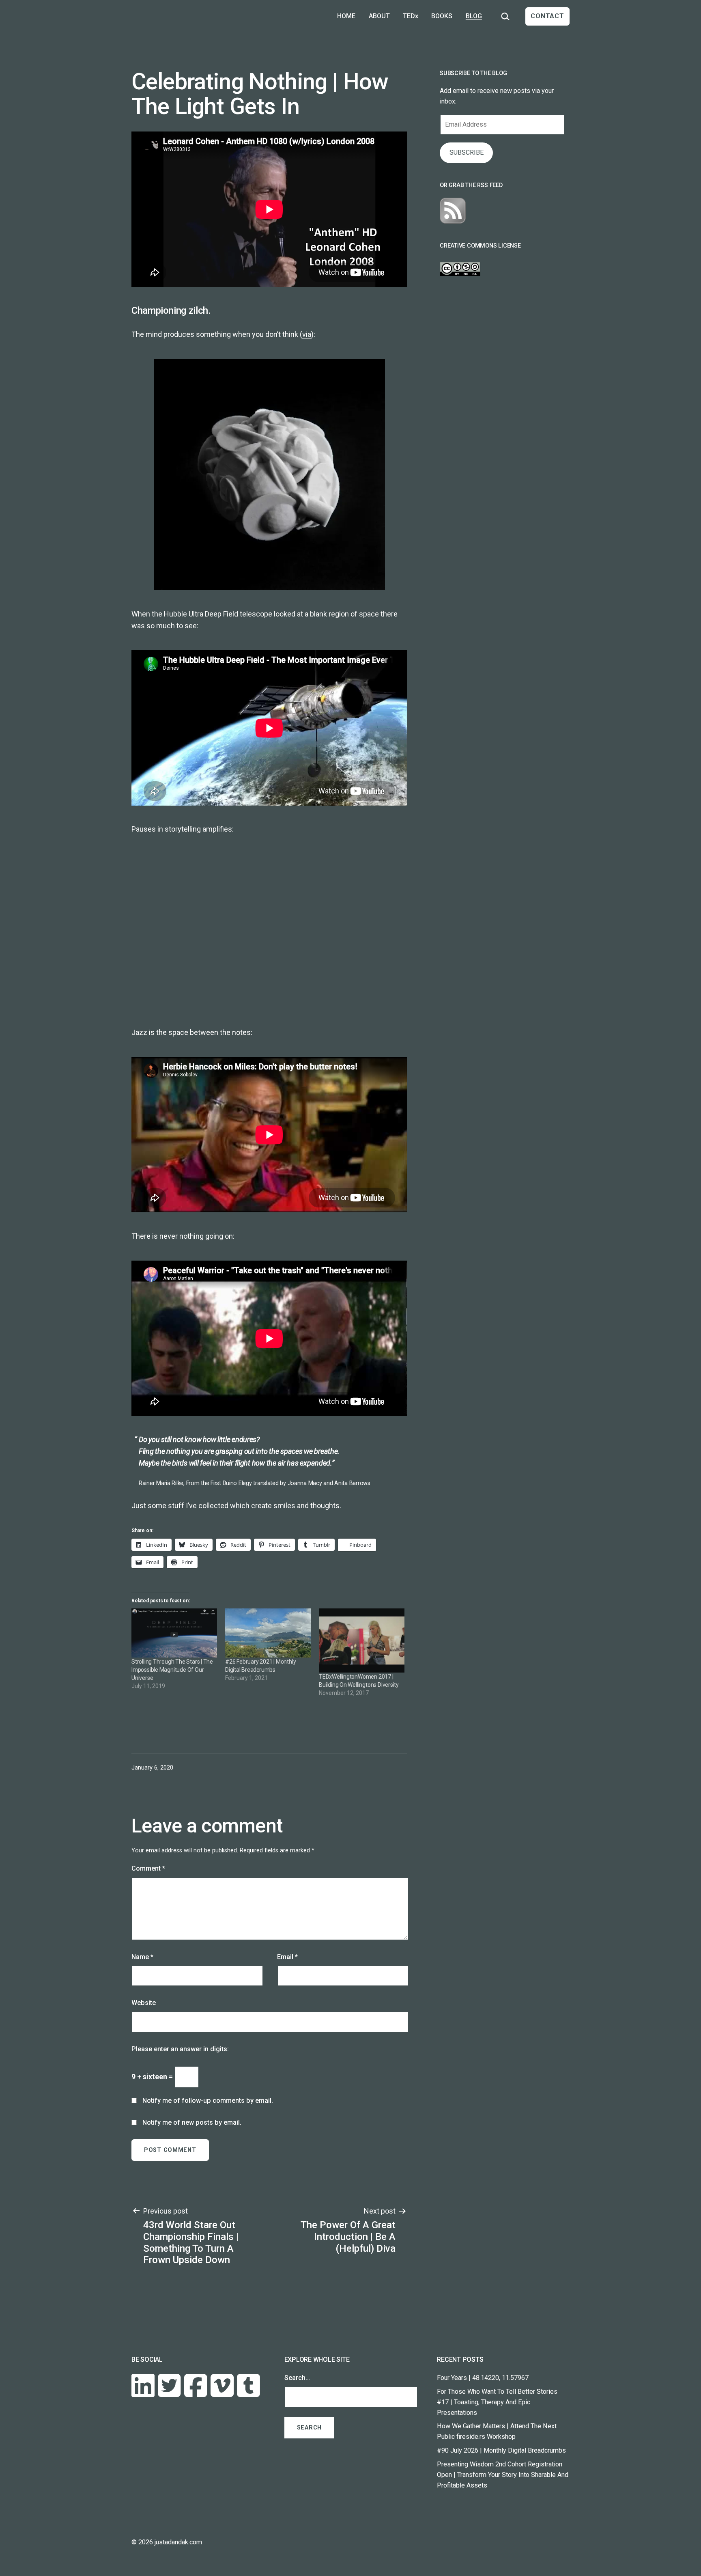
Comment (148, 1868)
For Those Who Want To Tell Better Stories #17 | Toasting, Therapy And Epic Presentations (497, 2402)
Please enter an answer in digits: (180, 2049)
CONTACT (547, 16)
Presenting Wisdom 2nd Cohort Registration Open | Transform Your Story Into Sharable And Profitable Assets (503, 2475)
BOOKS (442, 16)
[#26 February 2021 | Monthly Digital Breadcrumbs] (268, 1633)
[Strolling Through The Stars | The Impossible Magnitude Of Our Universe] (174, 1633)
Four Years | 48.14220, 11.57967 (483, 2378)
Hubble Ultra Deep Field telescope (218, 614)
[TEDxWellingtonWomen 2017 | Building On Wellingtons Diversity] (362, 1640)
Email (287, 1957)
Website (144, 2003)
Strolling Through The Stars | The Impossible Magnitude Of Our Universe (172, 1670)
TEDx (411, 16)
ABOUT (379, 16)
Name (142, 1957)
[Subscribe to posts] (453, 210)
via (307, 334)
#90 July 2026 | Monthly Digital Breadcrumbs (501, 2450)
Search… (297, 2378)
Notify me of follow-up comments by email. (208, 2101)
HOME (346, 16)
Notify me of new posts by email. (192, 2122)
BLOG (474, 16)
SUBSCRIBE (467, 152)
